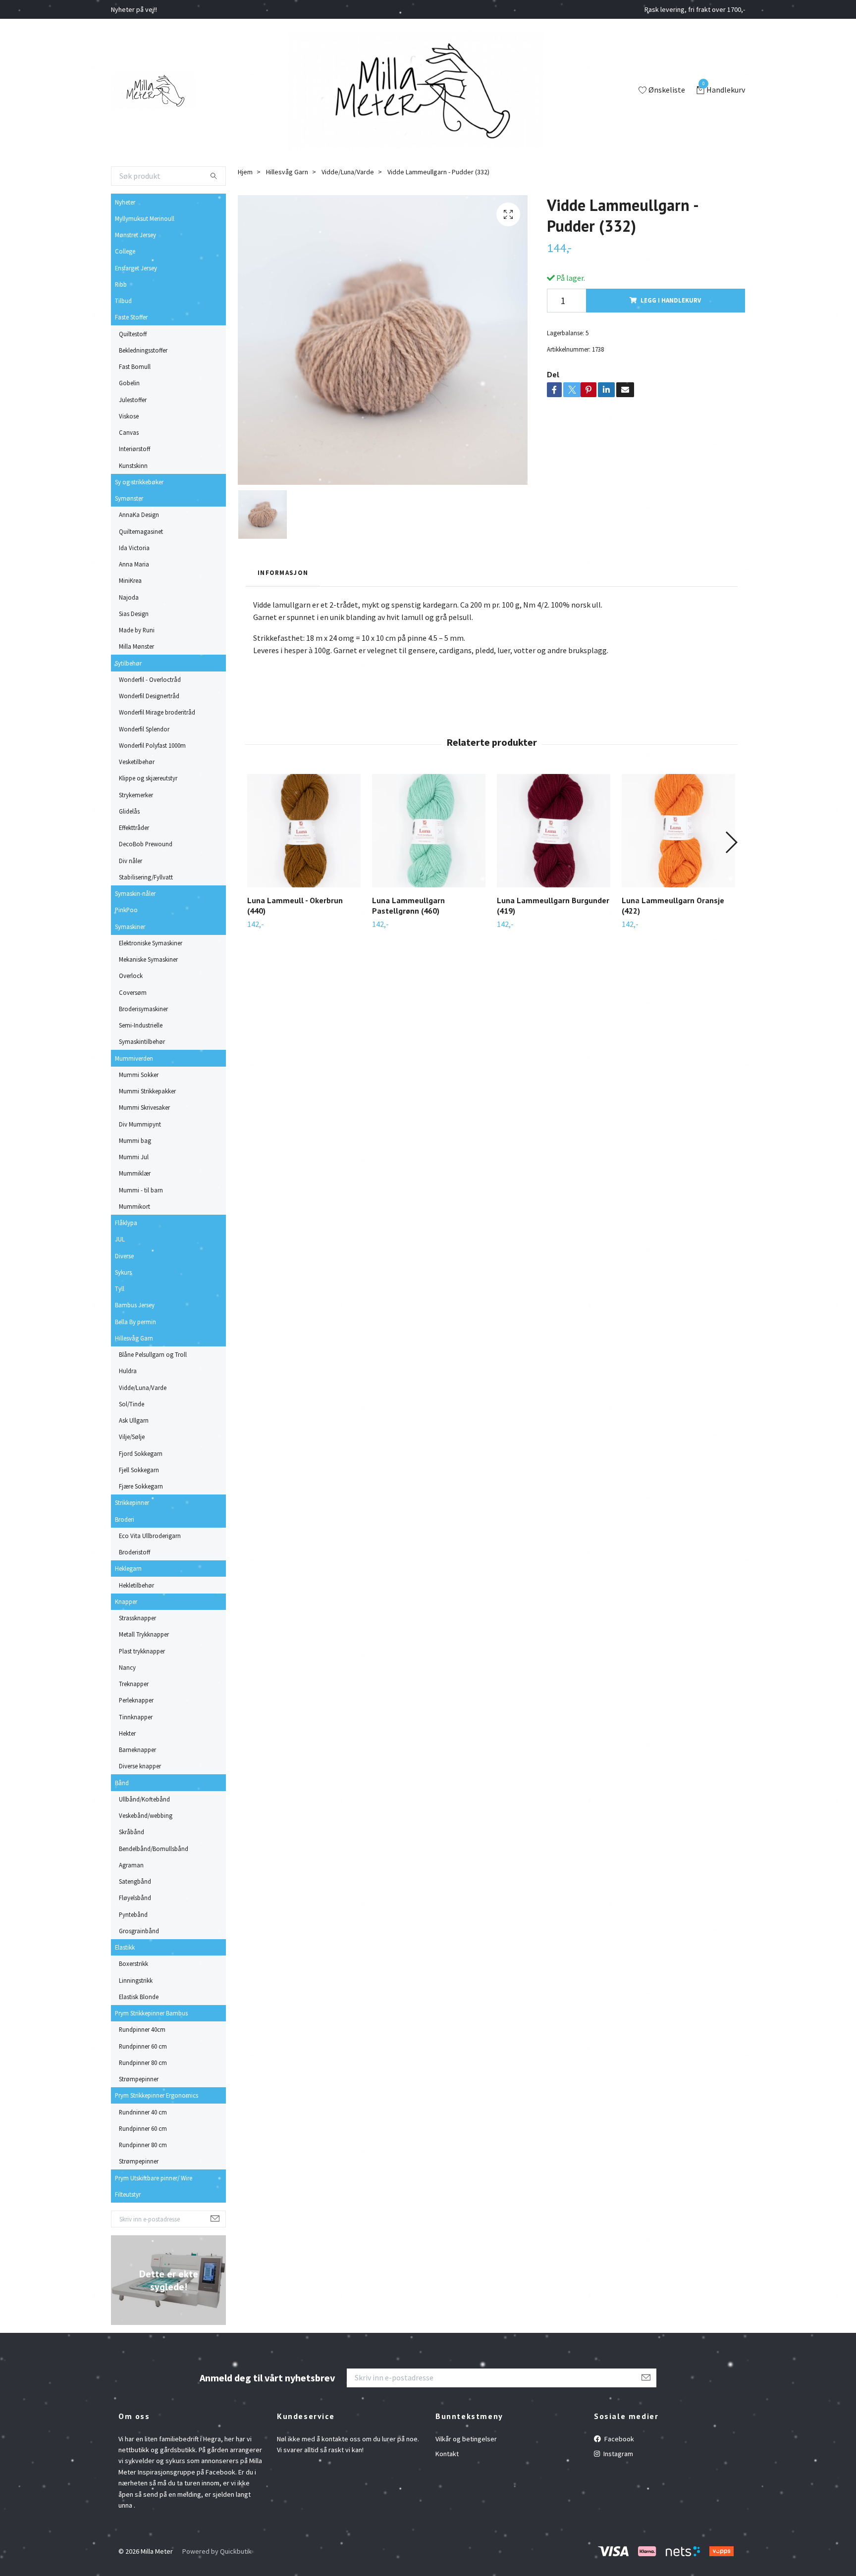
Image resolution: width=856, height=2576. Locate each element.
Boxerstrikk (134, 1963)
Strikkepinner (132, 1502)
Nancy (127, 1667)
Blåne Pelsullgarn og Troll (153, 1354)
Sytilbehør (128, 663)
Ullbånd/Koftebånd (144, 1799)
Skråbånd (132, 1832)
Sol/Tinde (132, 1404)
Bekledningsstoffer (143, 350)
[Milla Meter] (153, 91)
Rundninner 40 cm (143, 2112)
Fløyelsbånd (135, 1898)
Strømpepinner (139, 2079)
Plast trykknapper (142, 1651)
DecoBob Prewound (146, 844)
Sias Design (134, 614)
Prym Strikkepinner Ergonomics (157, 2095)
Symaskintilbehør (142, 1041)
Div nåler (131, 861)
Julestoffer (133, 400)
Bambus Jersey (135, 1305)
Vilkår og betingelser (466, 2439)
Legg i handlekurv (671, 300)
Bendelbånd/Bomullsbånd (154, 1849)
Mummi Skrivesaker (144, 1107)
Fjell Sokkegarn (139, 1470)
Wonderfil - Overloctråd (150, 679)
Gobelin (129, 383)
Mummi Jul (134, 1157)
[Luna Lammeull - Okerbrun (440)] (304, 831)
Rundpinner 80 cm (143, 2062)
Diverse (124, 1256)
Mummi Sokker (139, 1075)
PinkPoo (126, 910)
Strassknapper (137, 1618)
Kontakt (447, 2454)
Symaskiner (130, 927)
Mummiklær (135, 1173)
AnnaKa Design (139, 515)
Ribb (121, 284)
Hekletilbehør (136, 1585)
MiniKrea (130, 580)
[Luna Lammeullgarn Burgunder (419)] (554, 831)
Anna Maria (134, 564)
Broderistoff (134, 1552)
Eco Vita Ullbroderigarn (150, 1536)
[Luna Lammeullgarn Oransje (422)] (678, 831)
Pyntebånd (133, 1914)
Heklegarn (128, 1568)
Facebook (618, 2439)
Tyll (120, 1288)
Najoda (129, 597)
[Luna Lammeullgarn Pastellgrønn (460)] (429, 831)
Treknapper (134, 1684)
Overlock (131, 976)
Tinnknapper (136, 1717)
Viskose (129, 416)
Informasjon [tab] (283, 572)
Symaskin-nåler (135, 893)
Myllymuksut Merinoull (145, 218)
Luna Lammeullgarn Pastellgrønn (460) (408, 905)
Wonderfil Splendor (144, 729)
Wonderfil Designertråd (149, 696)
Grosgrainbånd (139, 1931)
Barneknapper (137, 1750)
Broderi (125, 1519)
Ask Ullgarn (134, 1420)
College (125, 251)
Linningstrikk (136, 1980)
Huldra (128, 1371)
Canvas (129, 432)
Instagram (617, 2454)
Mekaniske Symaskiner (148, 959)
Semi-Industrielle (141, 1025)
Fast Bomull (135, 366)
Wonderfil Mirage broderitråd (157, 712)
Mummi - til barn (141, 1190)
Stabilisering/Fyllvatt (146, 877)
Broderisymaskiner (143, 1009)
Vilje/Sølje (132, 1437)
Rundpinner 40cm (142, 2029)
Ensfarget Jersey (136, 268)
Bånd (122, 1783)
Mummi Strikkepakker (147, 1091)
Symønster (129, 498)
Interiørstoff (134, 449)
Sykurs (123, 1272)
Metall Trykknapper (144, 1634)
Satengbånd (135, 1881)
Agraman (131, 1865)
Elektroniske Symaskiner (151, 943)
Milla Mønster (136, 646)
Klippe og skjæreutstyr (148, 778)
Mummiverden (134, 1058)
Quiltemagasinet (141, 531)
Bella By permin (135, 1322)
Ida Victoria (134, 548)
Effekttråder (134, 827)
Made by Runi (137, 630)
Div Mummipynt (140, 1124)
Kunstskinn (133, 465)
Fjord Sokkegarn (141, 1453)
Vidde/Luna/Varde (143, 1388)
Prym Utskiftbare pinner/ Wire (154, 2178)
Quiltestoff (133, 334)
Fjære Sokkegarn (141, 1486)
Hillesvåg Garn (134, 1338)
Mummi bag (135, 1140)
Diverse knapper (140, 1766)
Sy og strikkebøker (139, 482)
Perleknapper (136, 1700)
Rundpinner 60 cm (143, 2046)
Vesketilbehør (137, 762)
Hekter (127, 1733)
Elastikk (125, 1947)
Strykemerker (136, 795)
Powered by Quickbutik (217, 2551)
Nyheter (125, 202)
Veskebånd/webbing (146, 1815)
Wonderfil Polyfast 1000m (152, 745)
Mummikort (134, 1206)
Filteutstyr (128, 2194)
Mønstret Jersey (135, 235)
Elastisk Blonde (139, 1997)
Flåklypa (126, 1223)
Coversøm (133, 992)
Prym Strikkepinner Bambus (151, 2013)
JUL (120, 1239)
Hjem (245, 172)
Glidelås (129, 811)
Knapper (126, 1601)
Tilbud (123, 301)
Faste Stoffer (131, 317)
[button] (731, 842)
